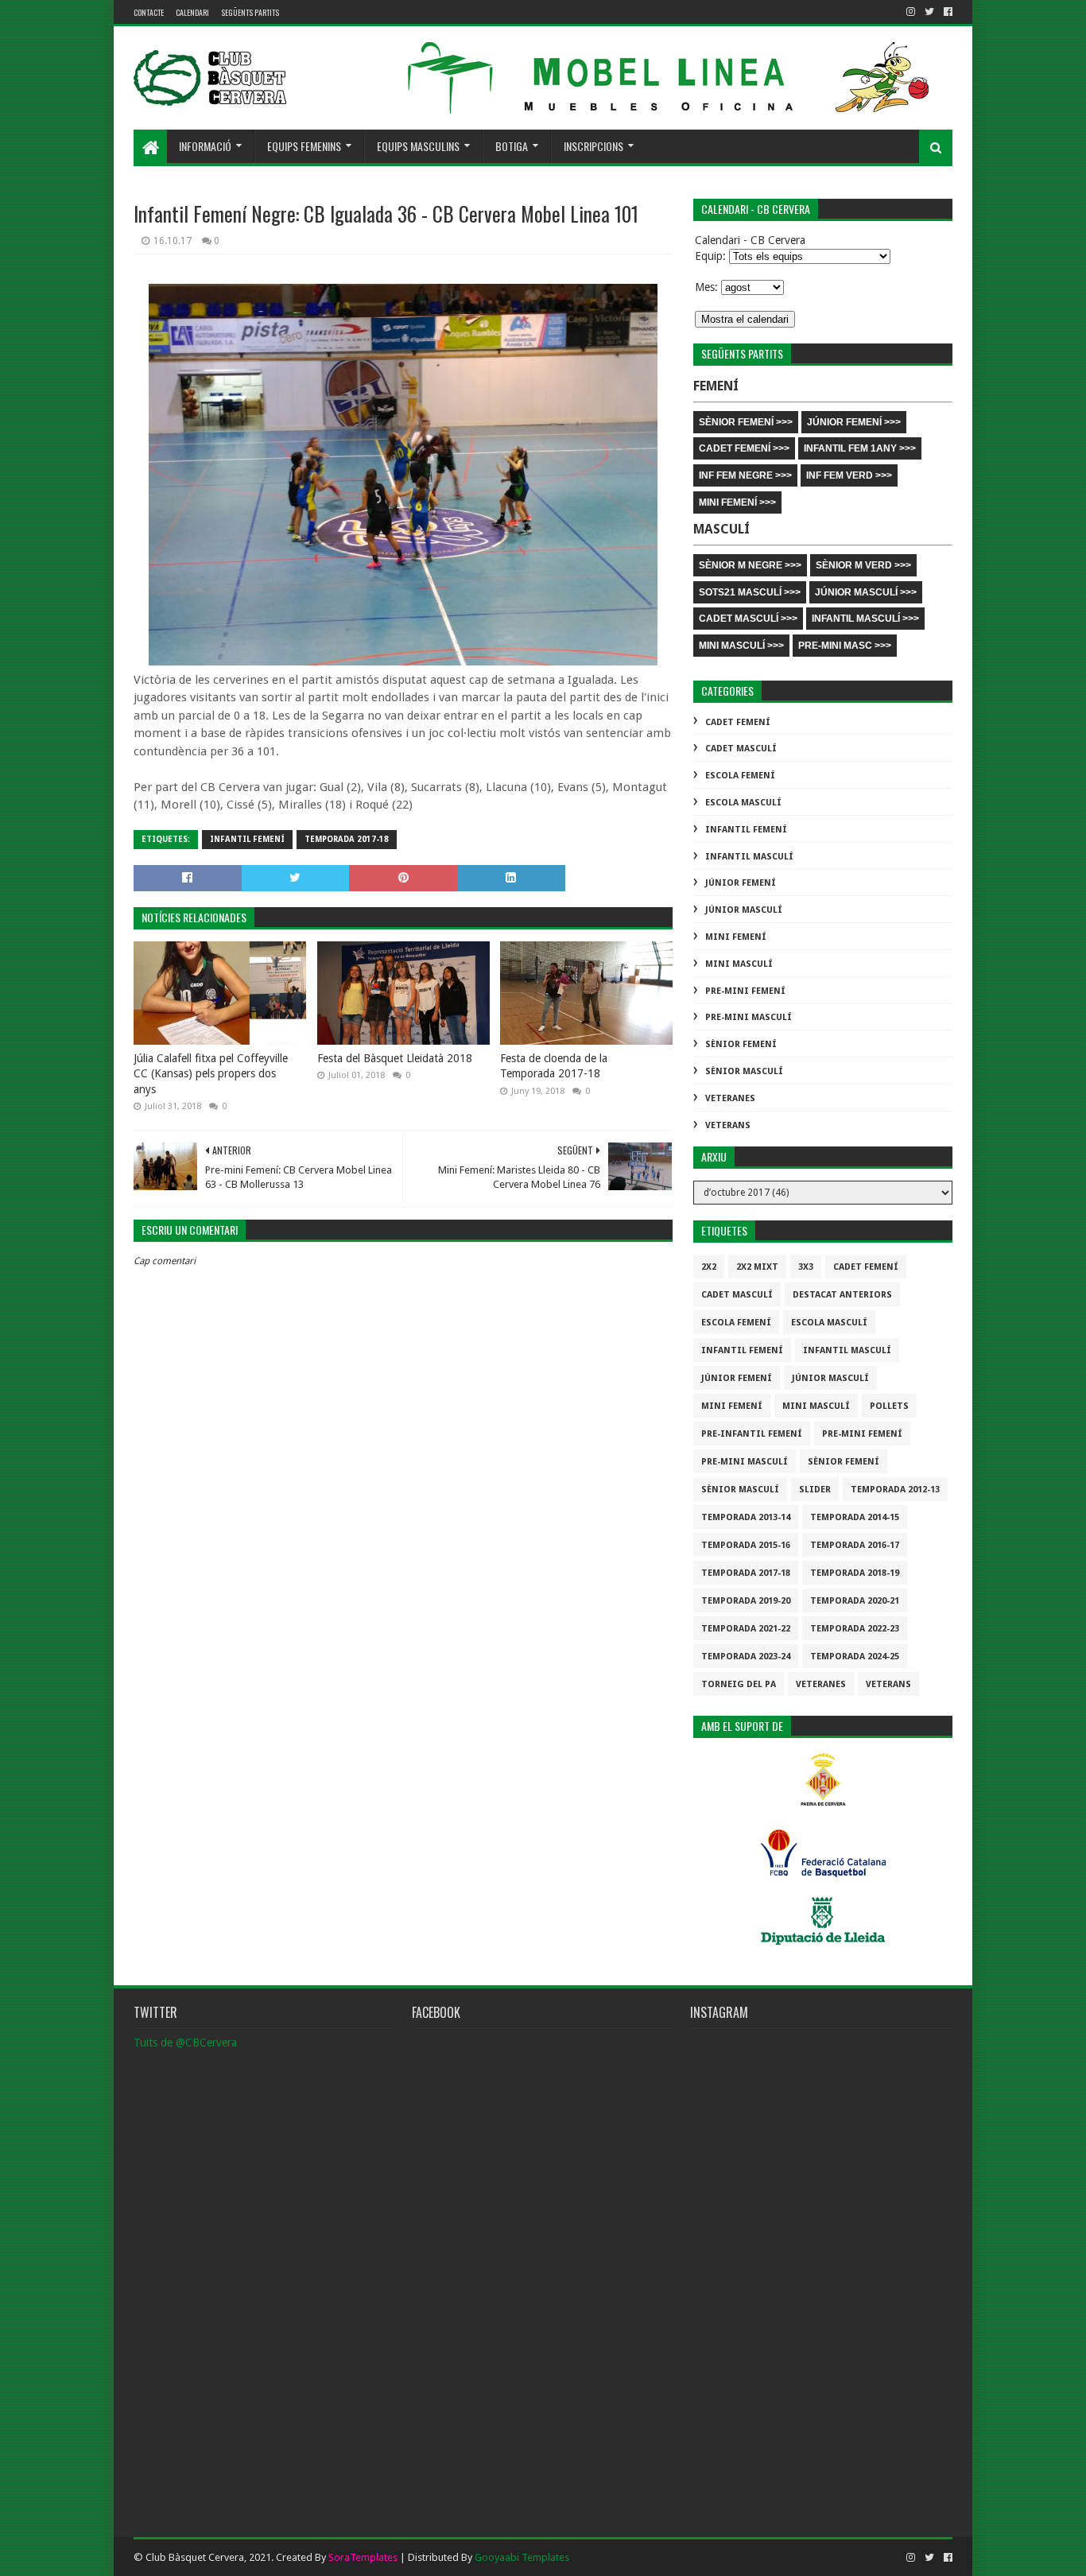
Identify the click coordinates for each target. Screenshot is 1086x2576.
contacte (149, 12)
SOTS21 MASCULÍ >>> (750, 592)
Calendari (192, 12)
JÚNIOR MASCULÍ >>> (866, 592)
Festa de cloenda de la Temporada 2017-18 (554, 1066)
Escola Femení (740, 776)
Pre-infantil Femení (752, 1434)
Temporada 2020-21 (855, 1601)
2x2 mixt (757, 1267)
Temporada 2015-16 (746, 1545)
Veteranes (730, 1098)
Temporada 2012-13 (895, 1490)
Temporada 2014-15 (855, 1517)
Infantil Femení (247, 839)
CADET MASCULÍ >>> (748, 619)
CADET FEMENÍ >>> (744, 448)
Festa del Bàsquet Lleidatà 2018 (395, 1058)
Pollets (889, 1406)
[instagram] (911, 12)
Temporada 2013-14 (746, 1517)
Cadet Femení (738, 722)
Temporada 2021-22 (746, 1629)
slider (815, 1490)
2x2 (709, 1267)
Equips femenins (304, 146)
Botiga (512, 146)
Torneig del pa (739, 1684)
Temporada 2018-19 (855, 1573)
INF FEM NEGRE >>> (745, 475)
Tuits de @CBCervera (185, 2043)
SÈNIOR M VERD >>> (863, 565)
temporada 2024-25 (855, 1657)
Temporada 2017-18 (347, 839)
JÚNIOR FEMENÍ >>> (854, 422)
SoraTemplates (363, 2557)
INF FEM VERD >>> (849, 475)
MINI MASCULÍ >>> (741, 646)
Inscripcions (593, 146)
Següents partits (250, 12)
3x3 (806, 1267)
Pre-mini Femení (745, 991)
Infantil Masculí (749, 857)
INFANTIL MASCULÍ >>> (865, 619)
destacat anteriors (842, 1295)
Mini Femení (736, 937)
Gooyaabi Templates (522, 2557)
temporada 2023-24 (746, 1657)
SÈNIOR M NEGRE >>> (750, 565)
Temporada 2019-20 (746, 1601)
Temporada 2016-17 (855, 1545)
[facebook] (946, 12)
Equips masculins (418, 146)
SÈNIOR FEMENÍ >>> (746, 422)
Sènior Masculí (744, 1071)
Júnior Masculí (744, 910)
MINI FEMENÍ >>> (737, 502)
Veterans (728, 1125)
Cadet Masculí (741, 749)
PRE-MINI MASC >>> (845, 646)
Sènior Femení (741, 1044)
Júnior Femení (741, 883)
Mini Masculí (739, 964)
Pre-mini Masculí (749, 1017)
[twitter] (929, 12)
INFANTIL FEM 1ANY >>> (860, 448)
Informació (205, 146)
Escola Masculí (743, 803)
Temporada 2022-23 (855, 1629)
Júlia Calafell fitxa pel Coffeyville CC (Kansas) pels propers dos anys (211, 1074)
